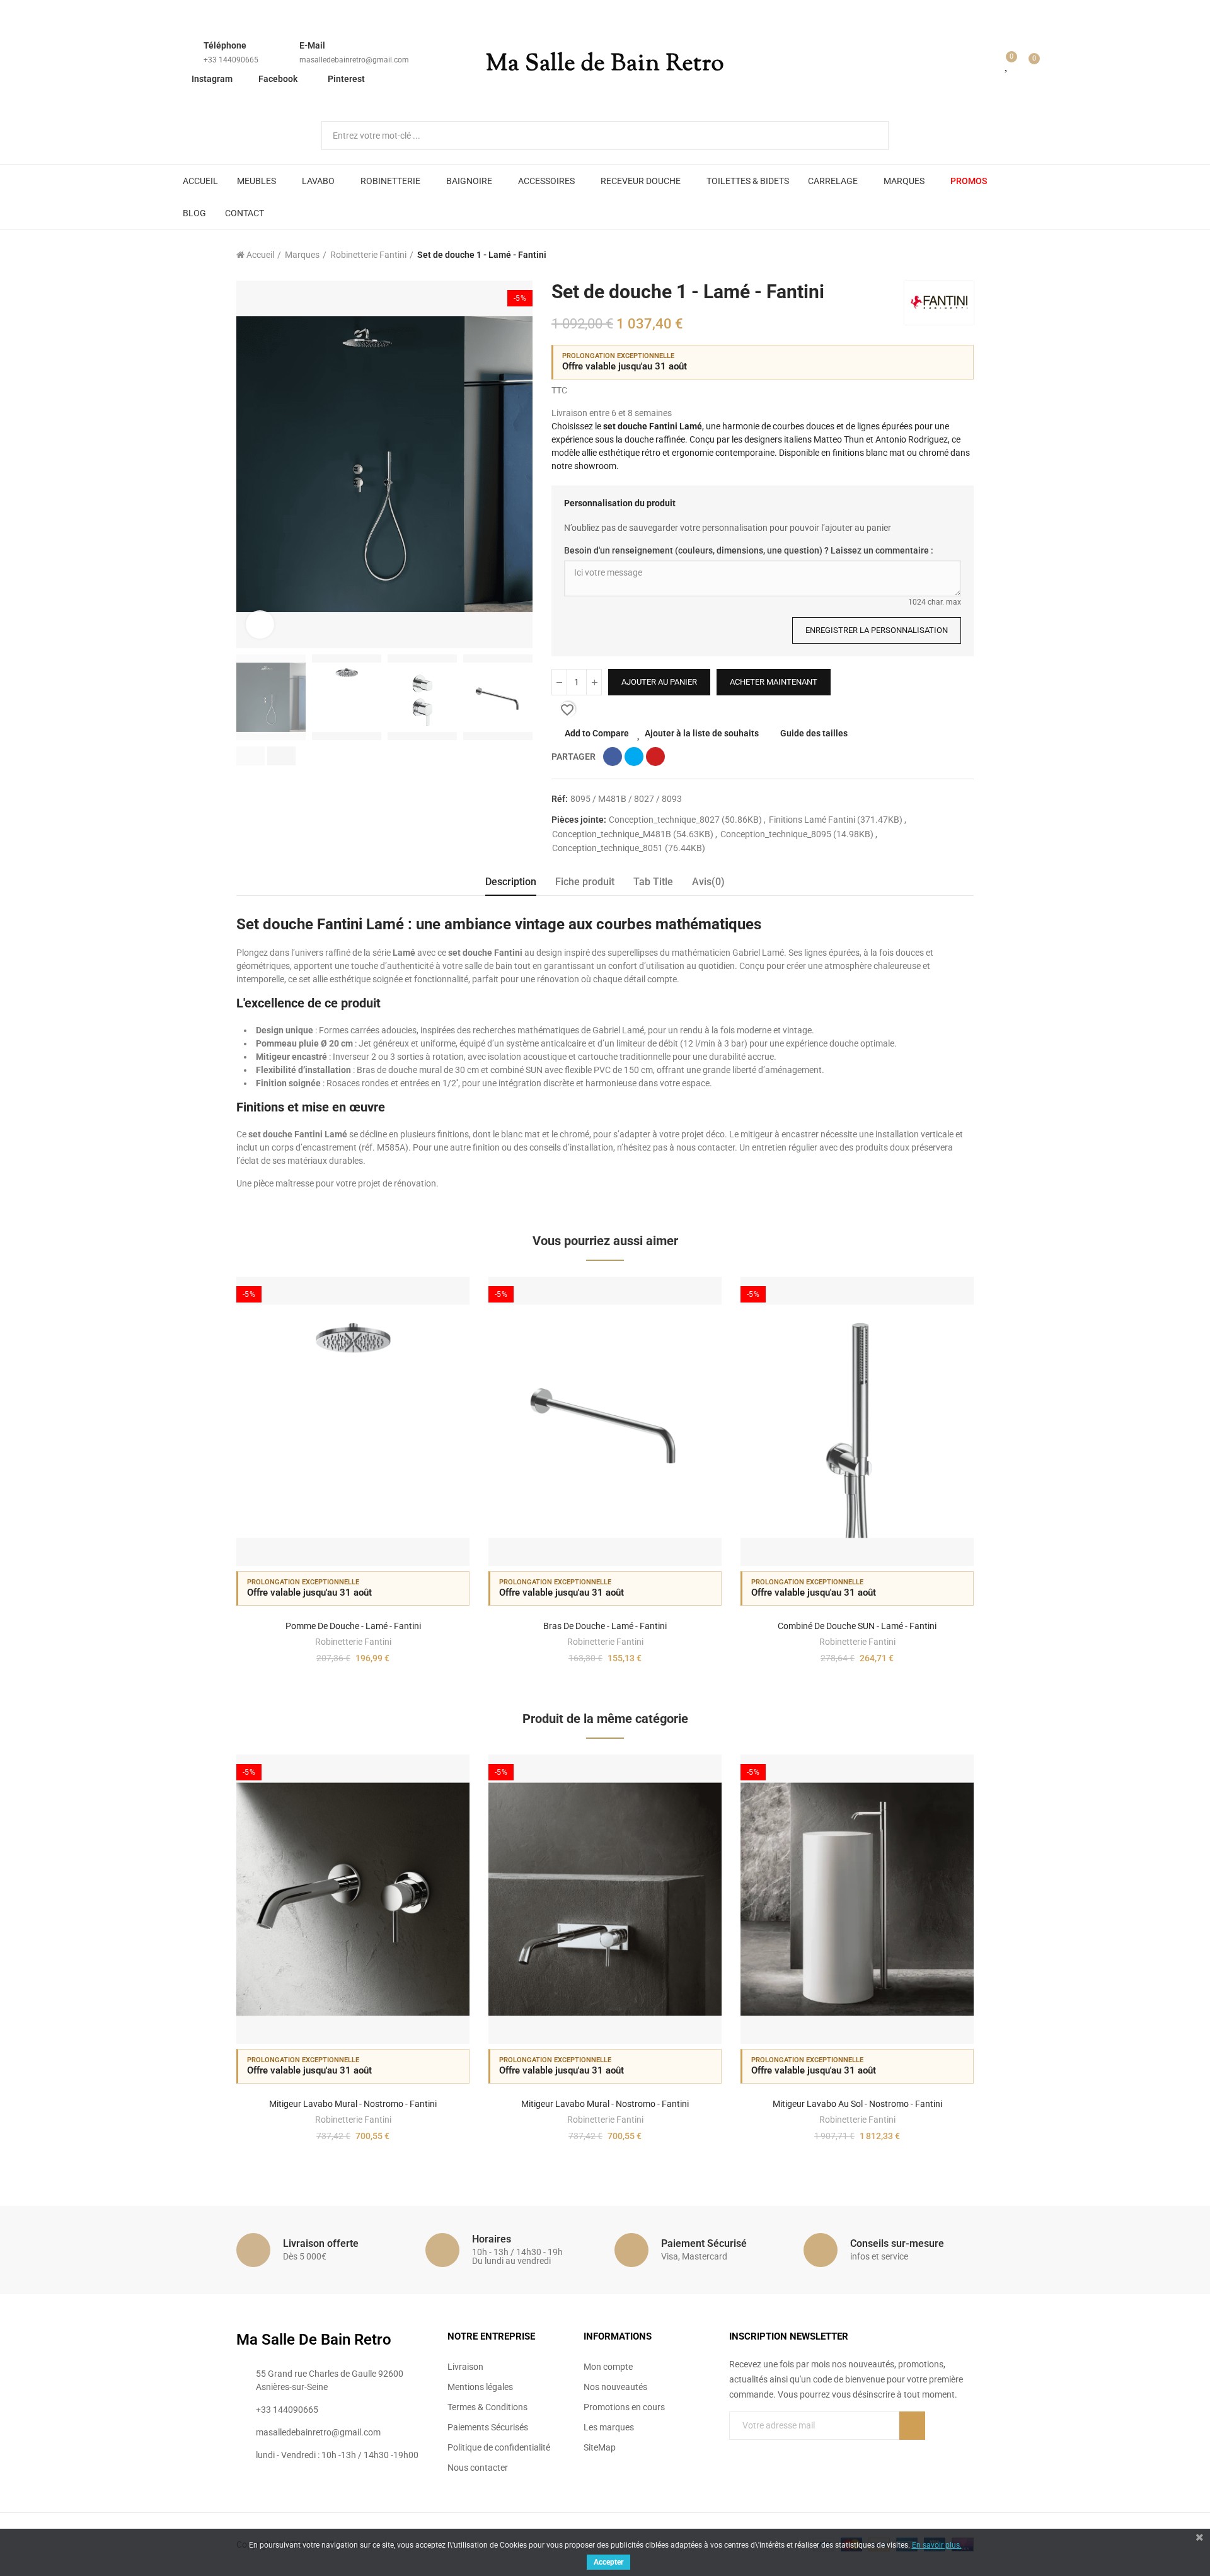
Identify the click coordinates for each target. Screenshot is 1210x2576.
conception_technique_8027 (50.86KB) (686, 820)
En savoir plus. (937, 2545)
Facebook (278, 79)
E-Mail (312, 45)
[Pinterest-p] (760, 2451)
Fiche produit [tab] (585, 882)
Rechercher (868, 136)
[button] (251, 756)
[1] (912, 2426)
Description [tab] (511, 882)
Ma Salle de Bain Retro (605, 64)
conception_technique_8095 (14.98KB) (798, 834)
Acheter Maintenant (774, 682)
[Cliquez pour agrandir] (260, 624)
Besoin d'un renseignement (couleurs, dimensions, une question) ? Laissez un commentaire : (749, 550)
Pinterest (346, 79)
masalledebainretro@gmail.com (354, 60)
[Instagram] (786, 2451)
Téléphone (225, 45)
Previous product (933, 255)
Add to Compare (597, 733)
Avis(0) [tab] (708, 882)
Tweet (634, 757)
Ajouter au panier (659, 682)
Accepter (608, 2562)
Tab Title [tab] (653, 882)
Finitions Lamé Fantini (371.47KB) (837, 820)
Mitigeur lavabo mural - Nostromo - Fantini (353, 2104)
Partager (613, 757)
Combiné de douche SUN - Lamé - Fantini (857, 1626)
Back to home (948, 255)
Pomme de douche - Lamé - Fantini (353, 1626)
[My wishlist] (1007, 64)
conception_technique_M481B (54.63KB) (634, 834)
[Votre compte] (989, 64)
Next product (964, 255)
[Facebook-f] (734, 2451)
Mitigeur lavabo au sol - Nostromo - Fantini (857, 2104)
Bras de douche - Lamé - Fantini (605, 1626)
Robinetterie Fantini (353, 1642)
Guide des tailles (814, 733)
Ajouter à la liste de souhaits (702, 733)
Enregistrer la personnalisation (877, 630)
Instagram (212, 79)
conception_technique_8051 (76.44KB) (629, 848)
